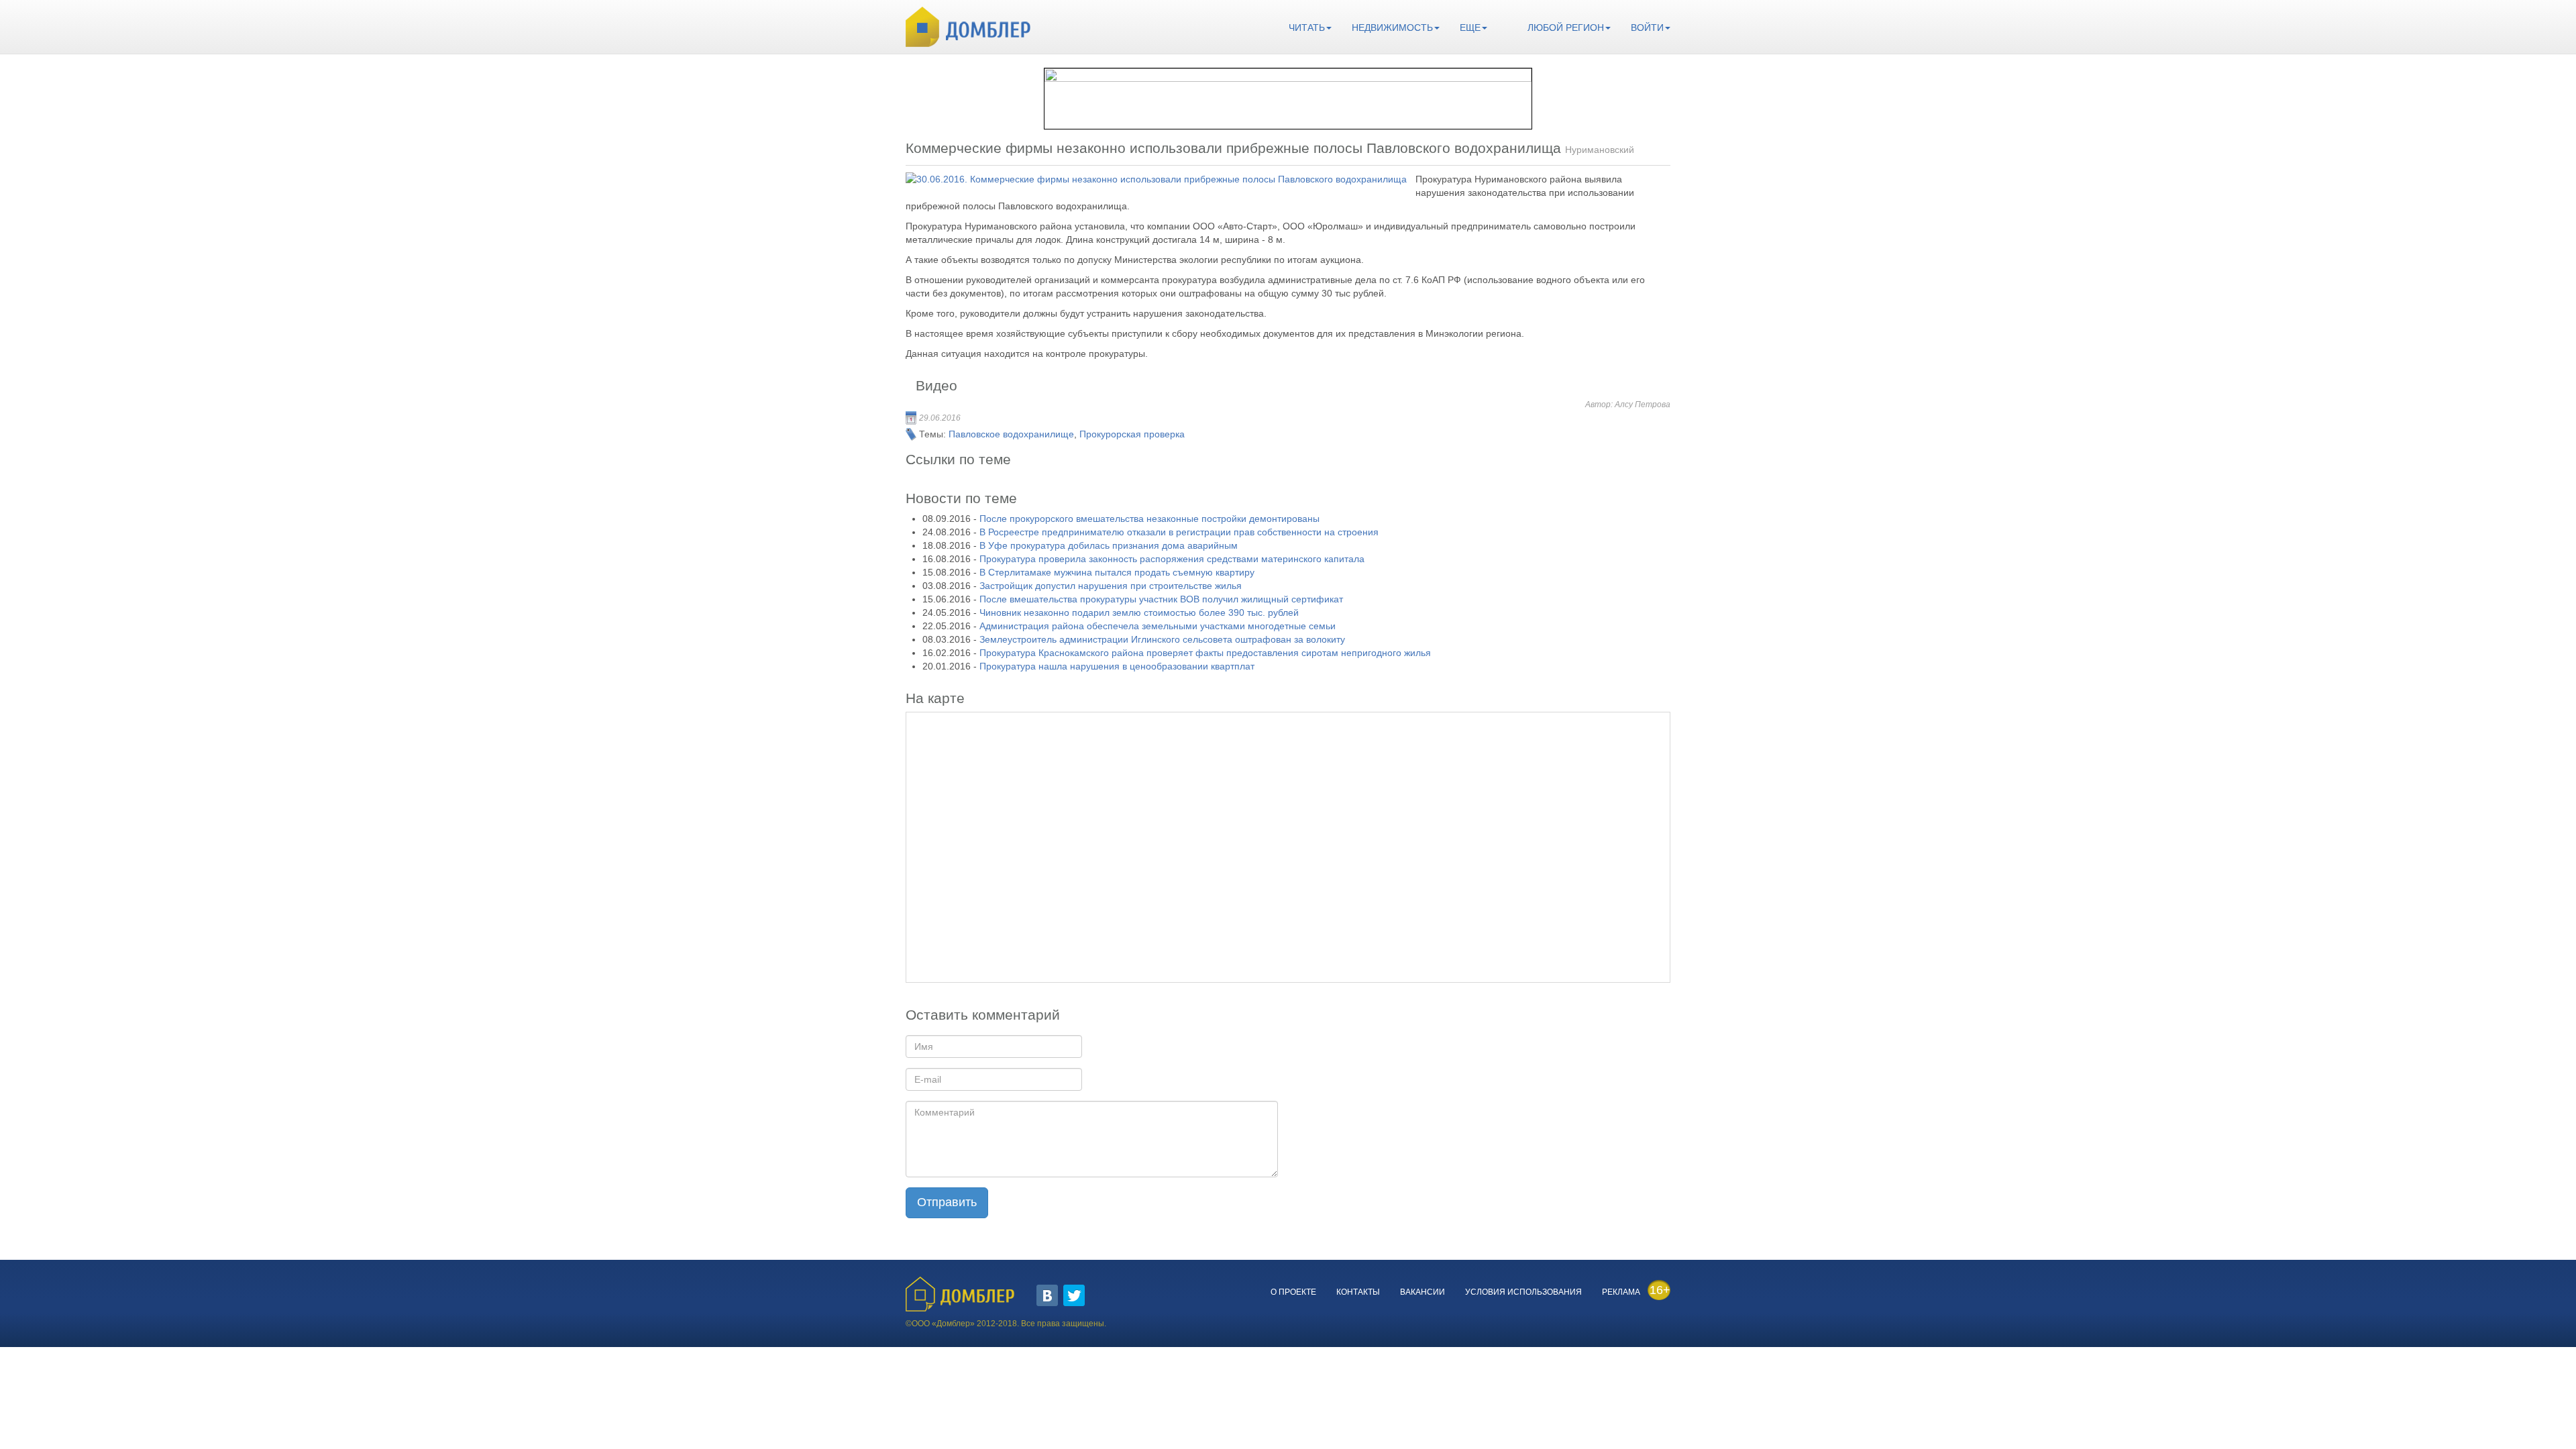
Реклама (1621, 1292)
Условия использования (1523, 1292)
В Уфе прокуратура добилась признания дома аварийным (1109, 545)
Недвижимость (1392, 28)
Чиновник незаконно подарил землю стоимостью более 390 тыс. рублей (1139, 612)
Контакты (1358, 1292)
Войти (1647, 28)
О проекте (1293, 1292)
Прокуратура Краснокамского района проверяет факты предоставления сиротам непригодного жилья (1205, 653)
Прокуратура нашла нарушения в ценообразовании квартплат (1117, 666)
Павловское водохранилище (1011, 434)
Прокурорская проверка (1132, 434)
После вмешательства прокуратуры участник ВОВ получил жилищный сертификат (1161, 599)
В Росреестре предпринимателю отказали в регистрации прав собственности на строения (1179, 532)
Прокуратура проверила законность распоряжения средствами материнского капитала (1172, 559)
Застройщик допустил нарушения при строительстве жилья (1111, 586)
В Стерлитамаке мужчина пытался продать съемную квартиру (1117, 572)
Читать (1307, 28)
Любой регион (1566, 28)
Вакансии (1423, 1292)
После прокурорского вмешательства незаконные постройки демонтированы (1149, 519)
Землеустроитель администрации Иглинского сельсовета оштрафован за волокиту (1162, 639)
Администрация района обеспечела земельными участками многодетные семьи (1158, 626)
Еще (1470, 28)
